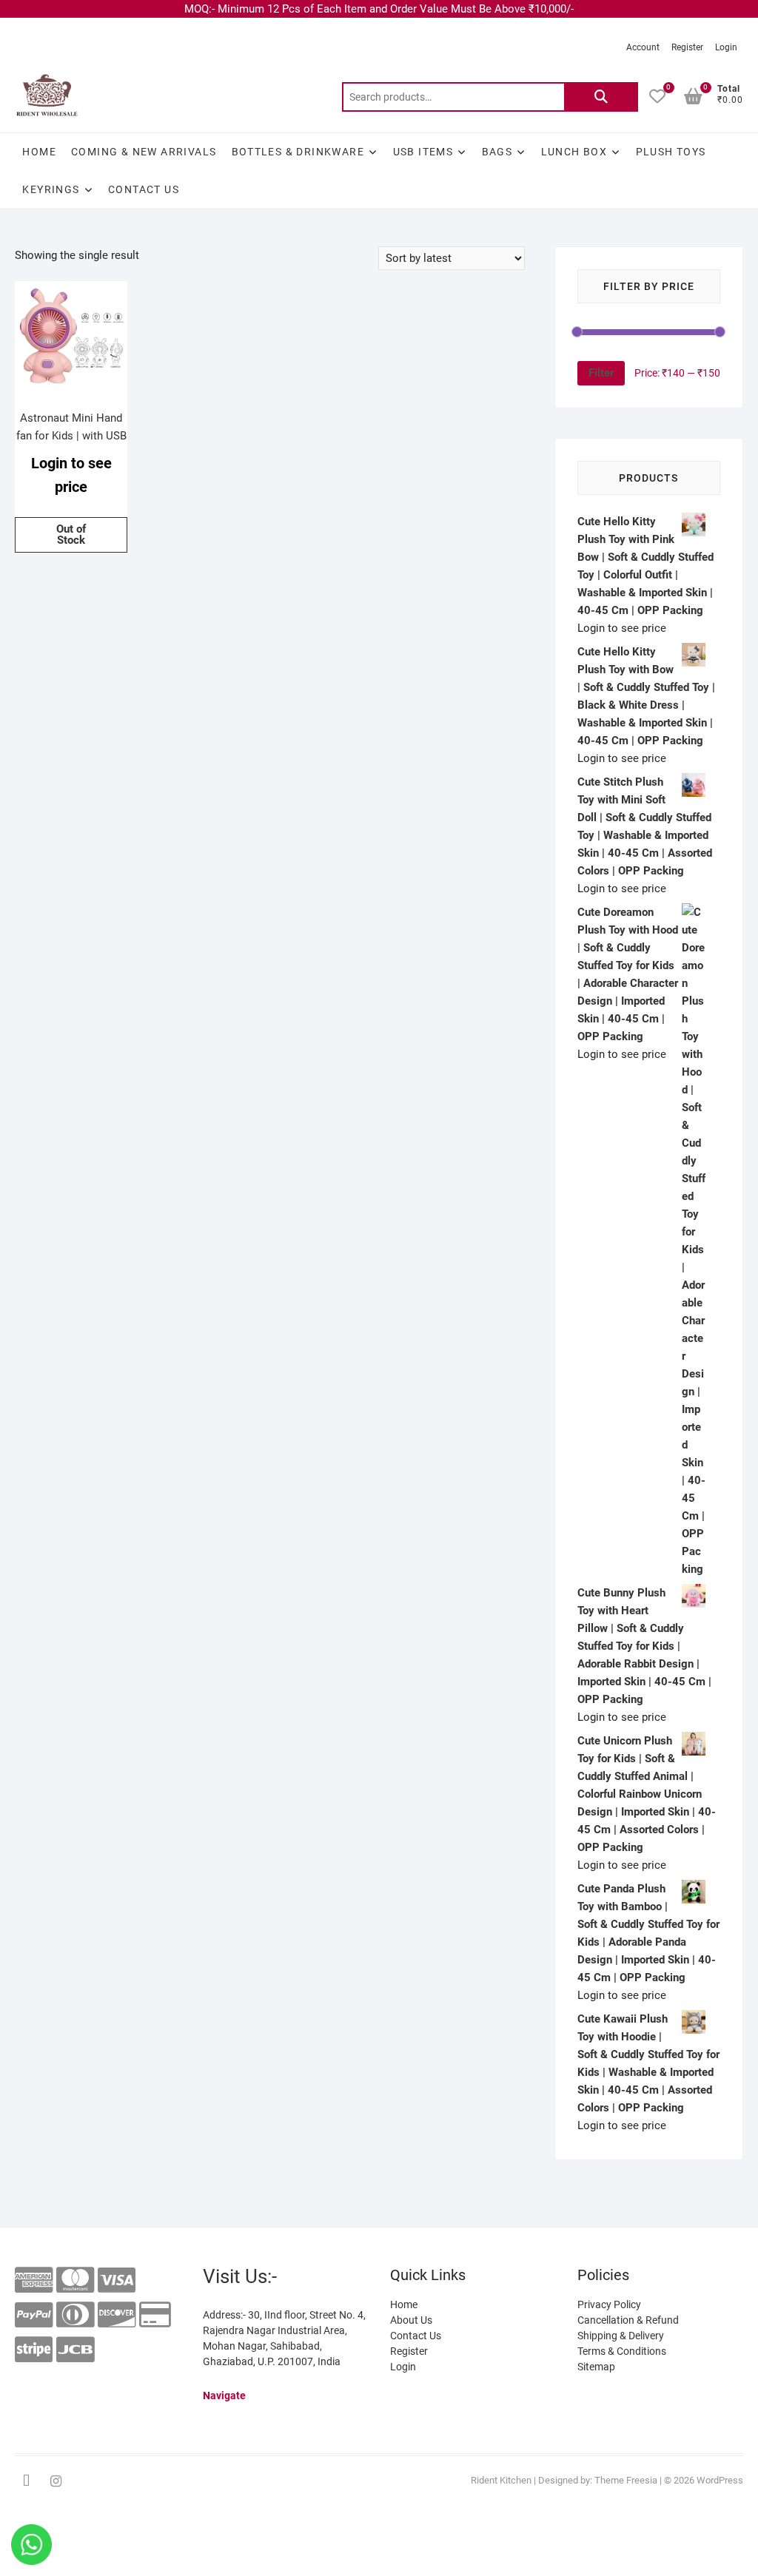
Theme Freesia (626, 2480)
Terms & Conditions (622, 2351)
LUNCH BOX (574, 152)
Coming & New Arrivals (144, 152)
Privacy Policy (609, 2304)
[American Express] (34, 2280)
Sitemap (596, 2367)
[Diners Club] (75, 2315)
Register (687, 47)
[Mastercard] (75, 2280)
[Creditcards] (155, 2315)
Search (601, 97)
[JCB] (75, 2350)
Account (643, 47)
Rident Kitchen (501, 2480)
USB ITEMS (423, 152)
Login (726, 47)
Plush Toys (671, 152)
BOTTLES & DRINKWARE (298, 152)
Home (39, 152)
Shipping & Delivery (621, 2336)
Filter (601, 373)
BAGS (497, 152)
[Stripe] (34, 2350)
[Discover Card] (117, 2315)
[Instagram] (56, 2481)
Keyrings (51, 189)
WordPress (720, 2480)
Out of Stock (71, 535)
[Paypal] (34, 2315)
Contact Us (144, 189)
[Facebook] (26, 2481)
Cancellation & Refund (628, 2320)
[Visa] (117, 2280)
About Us (411, 2320)
